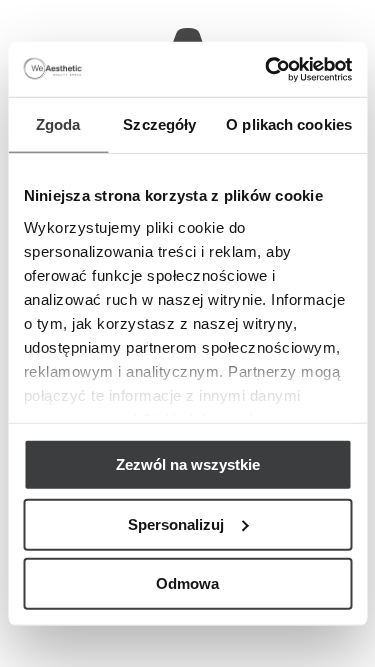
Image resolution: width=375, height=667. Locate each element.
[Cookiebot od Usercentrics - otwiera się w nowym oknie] (267, 69)
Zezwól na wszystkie (188, 464)
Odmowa (187, 583)
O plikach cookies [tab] (289, 124)
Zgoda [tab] (58, 124)
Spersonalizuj (176, 523)
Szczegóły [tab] (159, 124)
